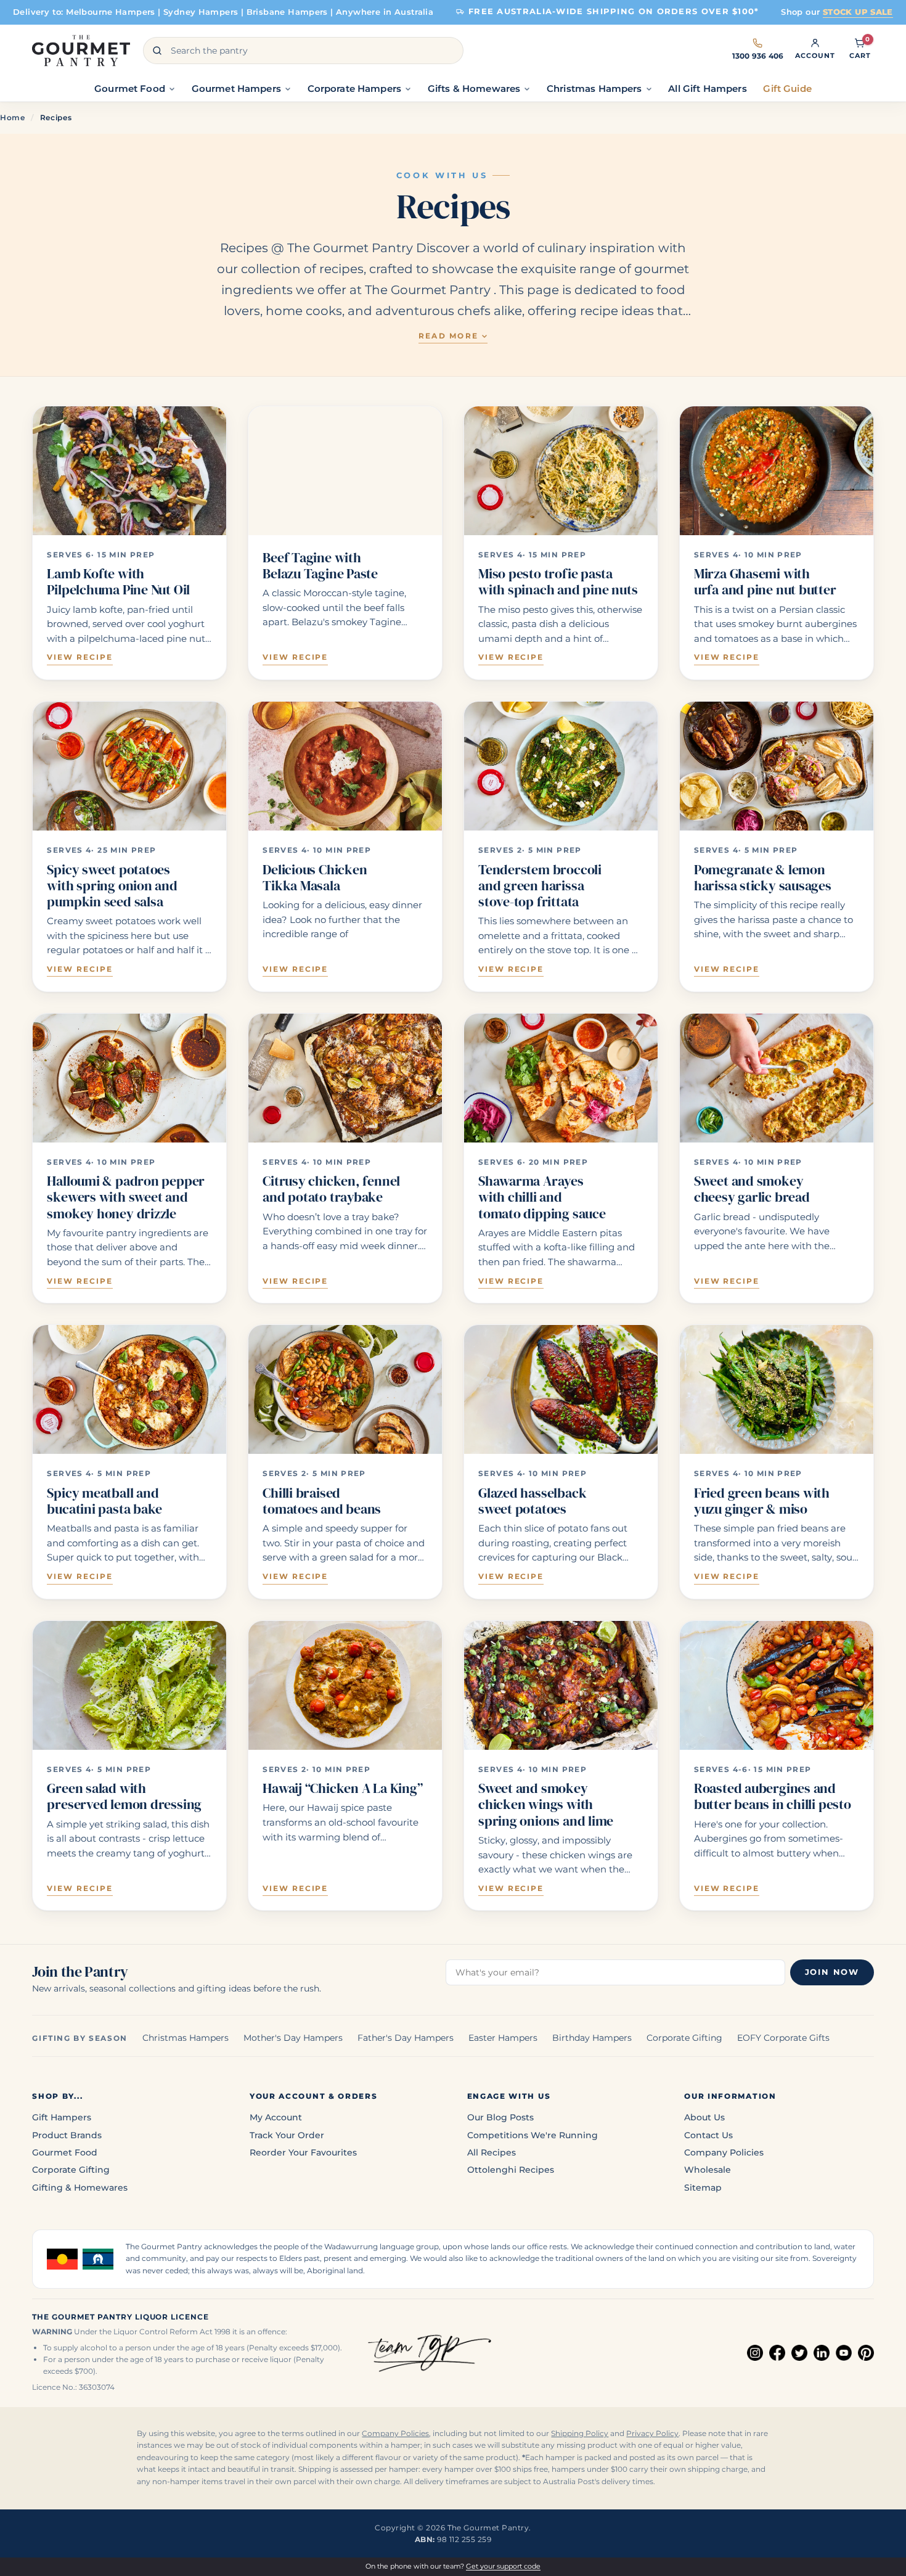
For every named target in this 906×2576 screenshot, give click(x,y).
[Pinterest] (866, 2353)
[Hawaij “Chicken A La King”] (345, 1685)
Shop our (837, 12)
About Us (704, 2117)
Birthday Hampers (592, 2038)
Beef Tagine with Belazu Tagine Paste (320, 565)
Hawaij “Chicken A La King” (342, 1788)
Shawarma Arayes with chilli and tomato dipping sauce (542, 1197)
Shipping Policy (580, 2434)
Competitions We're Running (533, 2135)
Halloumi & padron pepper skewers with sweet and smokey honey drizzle (126, 1197)
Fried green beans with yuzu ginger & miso (762, 1501)
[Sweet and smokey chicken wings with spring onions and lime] (561, 1685)
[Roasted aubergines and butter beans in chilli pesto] (777, 1685)
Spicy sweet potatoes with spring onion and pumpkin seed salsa (112, 886)
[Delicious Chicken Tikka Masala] (345, 766)
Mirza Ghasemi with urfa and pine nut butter (765, 581)
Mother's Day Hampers (293, 2038)
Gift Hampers (62, 2117)
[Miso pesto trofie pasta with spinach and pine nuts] (561, 471)
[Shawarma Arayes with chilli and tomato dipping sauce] (561, 1078)
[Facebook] (777, 2353)
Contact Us (708, 2135)
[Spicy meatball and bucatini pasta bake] (129, 1389)
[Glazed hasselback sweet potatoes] (561, 1389)
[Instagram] (755, 2353)
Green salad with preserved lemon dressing (124, 1796)
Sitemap (703, 2188)
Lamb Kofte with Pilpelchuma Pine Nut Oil (118, 581)
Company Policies (724, 2152)
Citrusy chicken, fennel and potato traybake (331, 1189)
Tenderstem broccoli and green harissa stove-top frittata (540, 886)
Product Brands (67, 2135)
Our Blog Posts (500, 2117)
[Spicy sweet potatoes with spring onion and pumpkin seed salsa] (129, 766)
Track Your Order (287, 2135)
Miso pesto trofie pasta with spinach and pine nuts (558, 581)
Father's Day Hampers (406, 2038)
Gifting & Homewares (80, 2188)
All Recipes (492, 2152)
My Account (276, 2117)
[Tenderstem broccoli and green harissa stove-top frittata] (561, 766)
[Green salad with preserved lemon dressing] (129, 1685)
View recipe (80, 657)
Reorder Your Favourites (303, 2152)
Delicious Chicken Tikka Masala (315, 877)
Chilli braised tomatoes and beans (322, 1501)
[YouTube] (844, 2353)
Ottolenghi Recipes (511, 2170)
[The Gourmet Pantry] (81, 51)
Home (13, 117)
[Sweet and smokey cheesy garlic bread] (777, 1078)
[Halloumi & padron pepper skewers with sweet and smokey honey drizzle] (129, 1078)
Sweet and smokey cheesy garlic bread (752, 1189)
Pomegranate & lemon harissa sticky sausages (763, 877)
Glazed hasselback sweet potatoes (532, 1501)
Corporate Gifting (684, 2038)
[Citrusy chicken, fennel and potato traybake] (345, 1078)
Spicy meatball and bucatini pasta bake (104, 1501)
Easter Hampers (503, 2038)
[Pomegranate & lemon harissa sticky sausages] (777, 766)
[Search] (157, 51)
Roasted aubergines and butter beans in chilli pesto (773, 1796)
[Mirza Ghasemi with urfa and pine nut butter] (777, 471)
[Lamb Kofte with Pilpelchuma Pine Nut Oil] (129, 471)
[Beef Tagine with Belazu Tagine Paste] (345, 471)
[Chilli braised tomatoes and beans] (345, 1389)
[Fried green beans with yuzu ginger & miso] (777, 1389)
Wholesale (708, 2170)
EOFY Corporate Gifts (783, 2038)
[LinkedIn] (822, 2353)
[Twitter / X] (799, 2353)
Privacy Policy (652, 2434)
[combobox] (303, 51)
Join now (832, 1972)
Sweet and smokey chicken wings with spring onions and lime (546, 1804)
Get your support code (503, 2566)
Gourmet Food (65, 2152)
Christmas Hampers (186, 2038)
